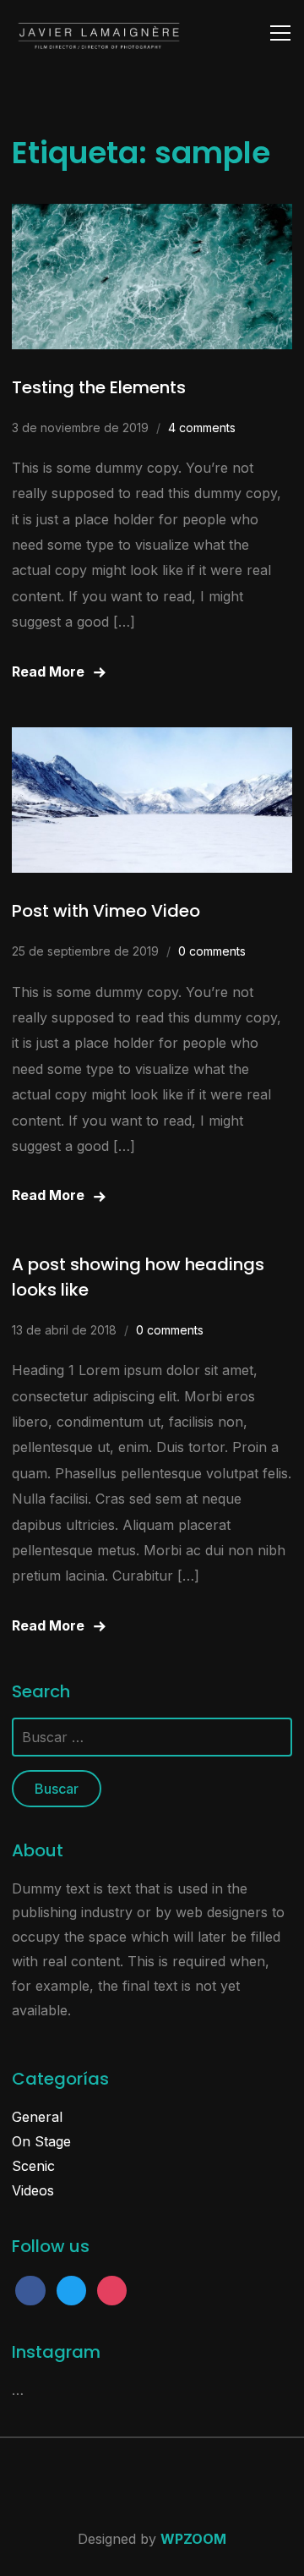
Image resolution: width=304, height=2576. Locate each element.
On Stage (41, 2141)
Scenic (33, 2166)
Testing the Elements (99, 387)
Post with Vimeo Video (106, 911)
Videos (33, 2190)
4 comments (202, 428)
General (37, 2117)
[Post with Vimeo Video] (152, 739)
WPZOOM (193, 2539)
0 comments (212, 951)
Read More (48, 671)
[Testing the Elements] (152, 216)
